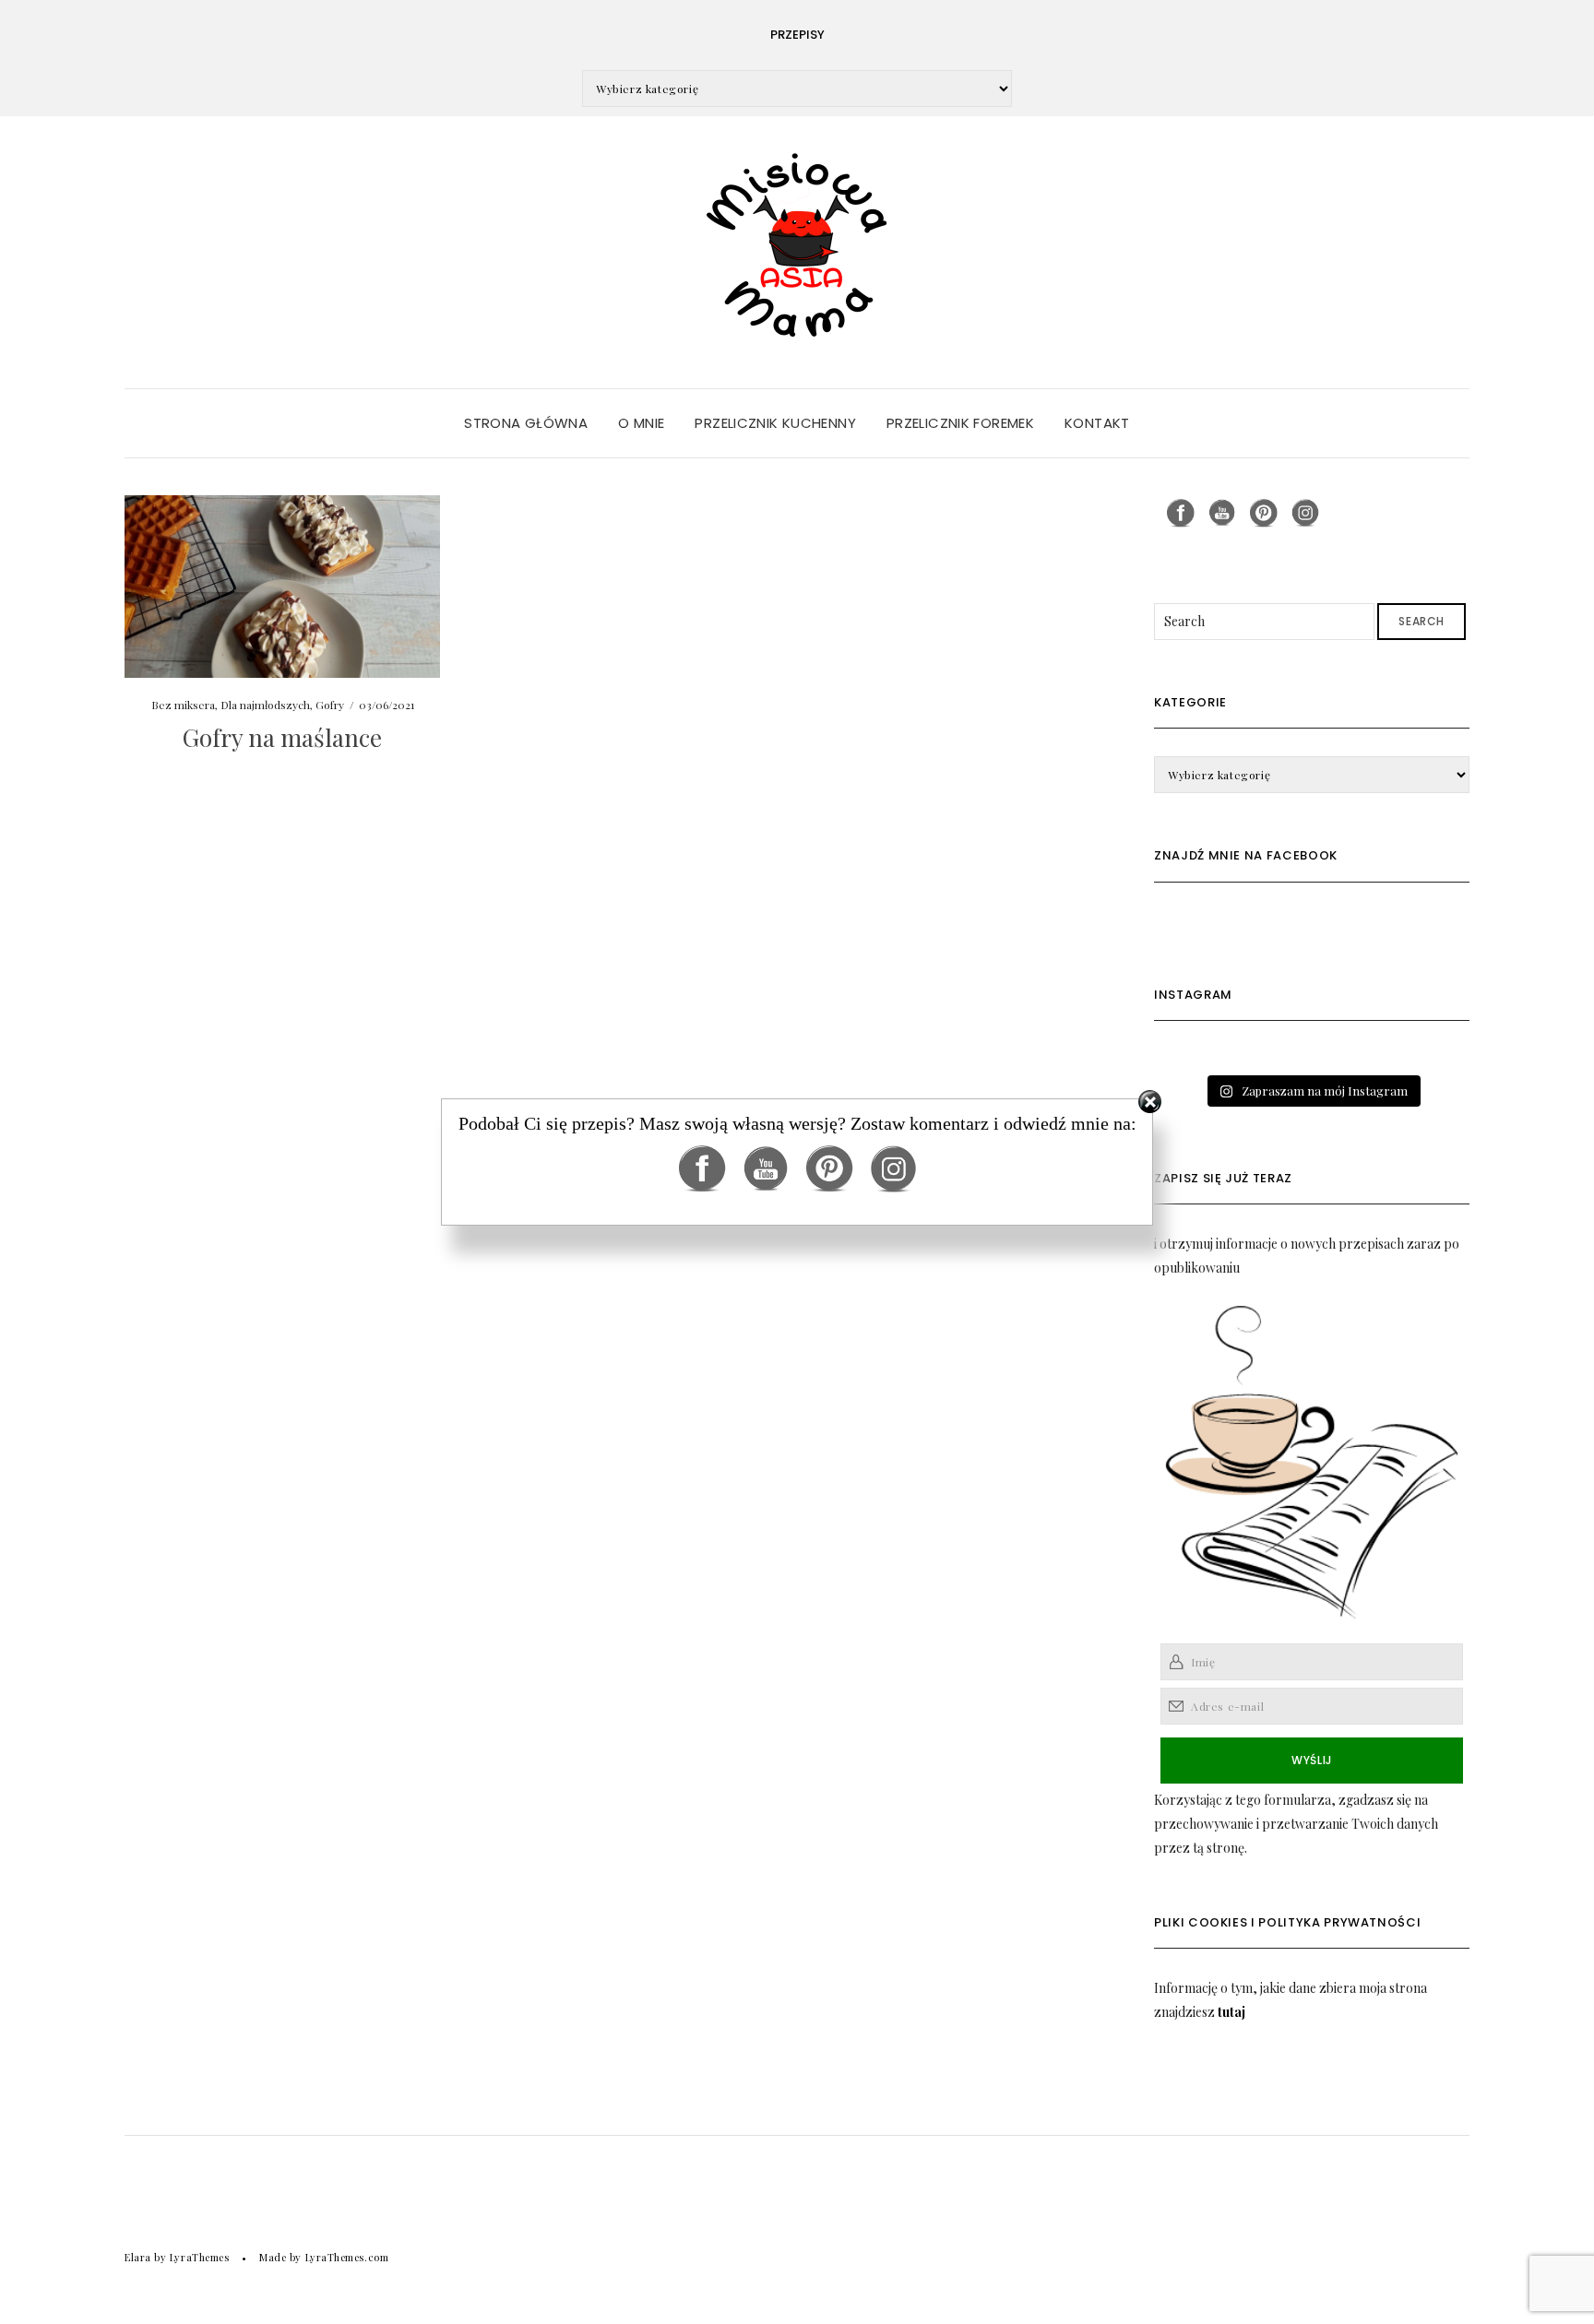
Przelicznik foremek (960, 423)
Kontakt (1097, 423)
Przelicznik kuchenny (775, 423)
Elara (138, 2257)
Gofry (330, 705)
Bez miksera (183, 705)
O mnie (641, 423)
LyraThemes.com (347, 2257)
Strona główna (526, 423)
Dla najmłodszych (265, 705)
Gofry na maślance (282, 737)
